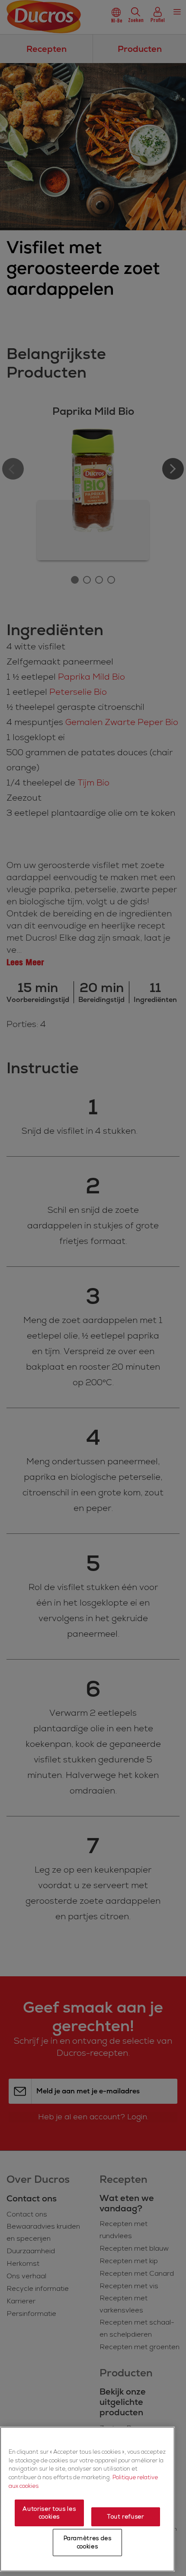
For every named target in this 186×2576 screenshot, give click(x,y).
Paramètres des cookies (88, 2542)
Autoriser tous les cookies (49, 2513)
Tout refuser (126, 2517)
